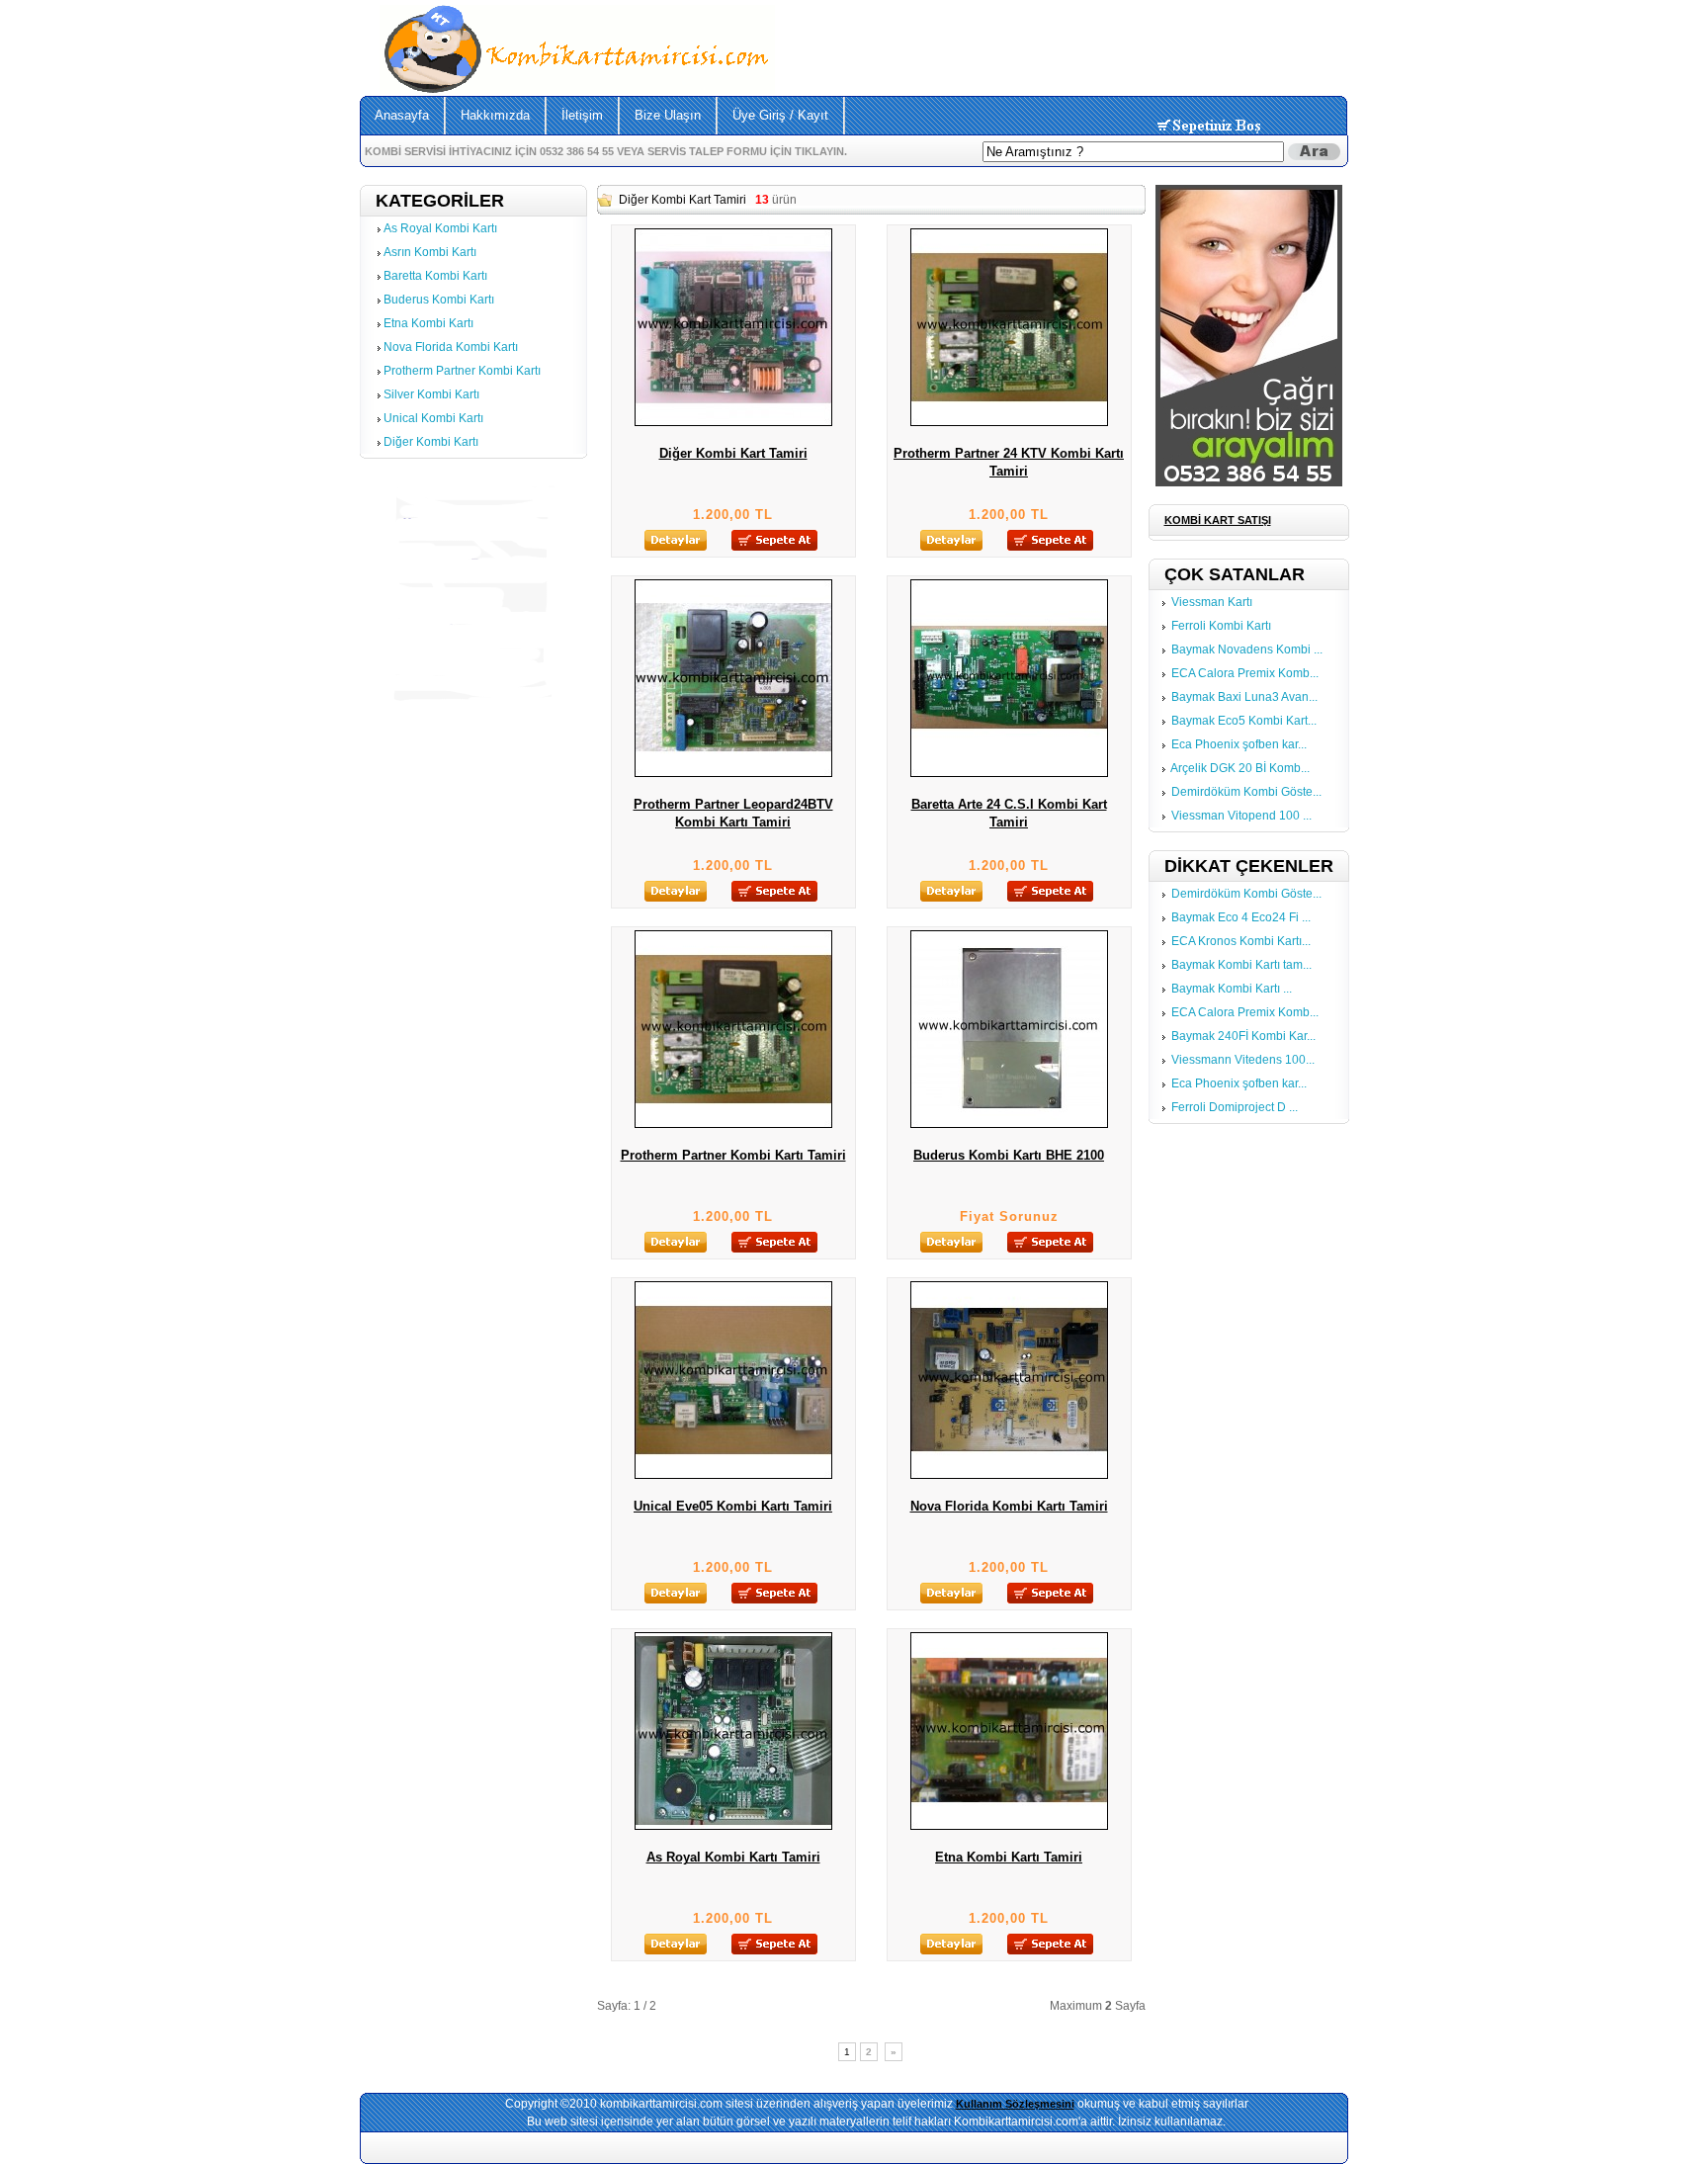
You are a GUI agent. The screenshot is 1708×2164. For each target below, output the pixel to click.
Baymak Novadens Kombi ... (1247, 649)
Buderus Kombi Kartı (439, 300)
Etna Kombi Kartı (428, 323)
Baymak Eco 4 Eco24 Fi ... (1241, 917)
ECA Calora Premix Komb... (1245, 673)
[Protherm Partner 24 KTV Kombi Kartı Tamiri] (1009, 422)
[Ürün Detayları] (676, 547)
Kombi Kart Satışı (1218, 520)
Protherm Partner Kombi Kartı (462, 371)
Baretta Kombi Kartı (435, 276)
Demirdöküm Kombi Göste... (1246, 792)
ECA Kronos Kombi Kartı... (1241, 941)
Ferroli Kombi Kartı (1221, 626)
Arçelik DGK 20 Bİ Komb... (1240, 768)
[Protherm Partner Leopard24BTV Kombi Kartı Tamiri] (733, 773)
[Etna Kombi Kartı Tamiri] (1009, 1826)
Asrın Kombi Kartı (430, 252)
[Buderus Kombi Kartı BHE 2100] (1009, 1124)
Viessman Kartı (1212, 602)
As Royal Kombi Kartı (440, 228)
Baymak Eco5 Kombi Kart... (1244, 721)
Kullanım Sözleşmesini (1015, 2104)
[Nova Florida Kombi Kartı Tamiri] (1009, 1475)
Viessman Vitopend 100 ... (1241, 816)
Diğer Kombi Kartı (431, 442)
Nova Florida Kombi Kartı (451, 347)
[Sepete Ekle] (774, 547)
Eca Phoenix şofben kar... (1239, 744)
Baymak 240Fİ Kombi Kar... (1243, 1036)
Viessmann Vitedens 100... (1243, 1060)
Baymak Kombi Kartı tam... (1241, 965)
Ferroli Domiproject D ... (1235, 1107)
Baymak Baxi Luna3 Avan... (1244, 697)
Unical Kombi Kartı (433, 418)
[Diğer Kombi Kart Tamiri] (733, 422)
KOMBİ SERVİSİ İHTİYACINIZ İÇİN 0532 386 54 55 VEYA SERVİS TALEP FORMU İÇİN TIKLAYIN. (606, 151)
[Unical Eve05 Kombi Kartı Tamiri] (733, 1475)
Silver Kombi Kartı (431, 394)
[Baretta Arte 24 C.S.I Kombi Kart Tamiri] (1009, 773)
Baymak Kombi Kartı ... (1232, 989)
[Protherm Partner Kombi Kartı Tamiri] (733, 1124)
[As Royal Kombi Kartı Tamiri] (733, 1826)
